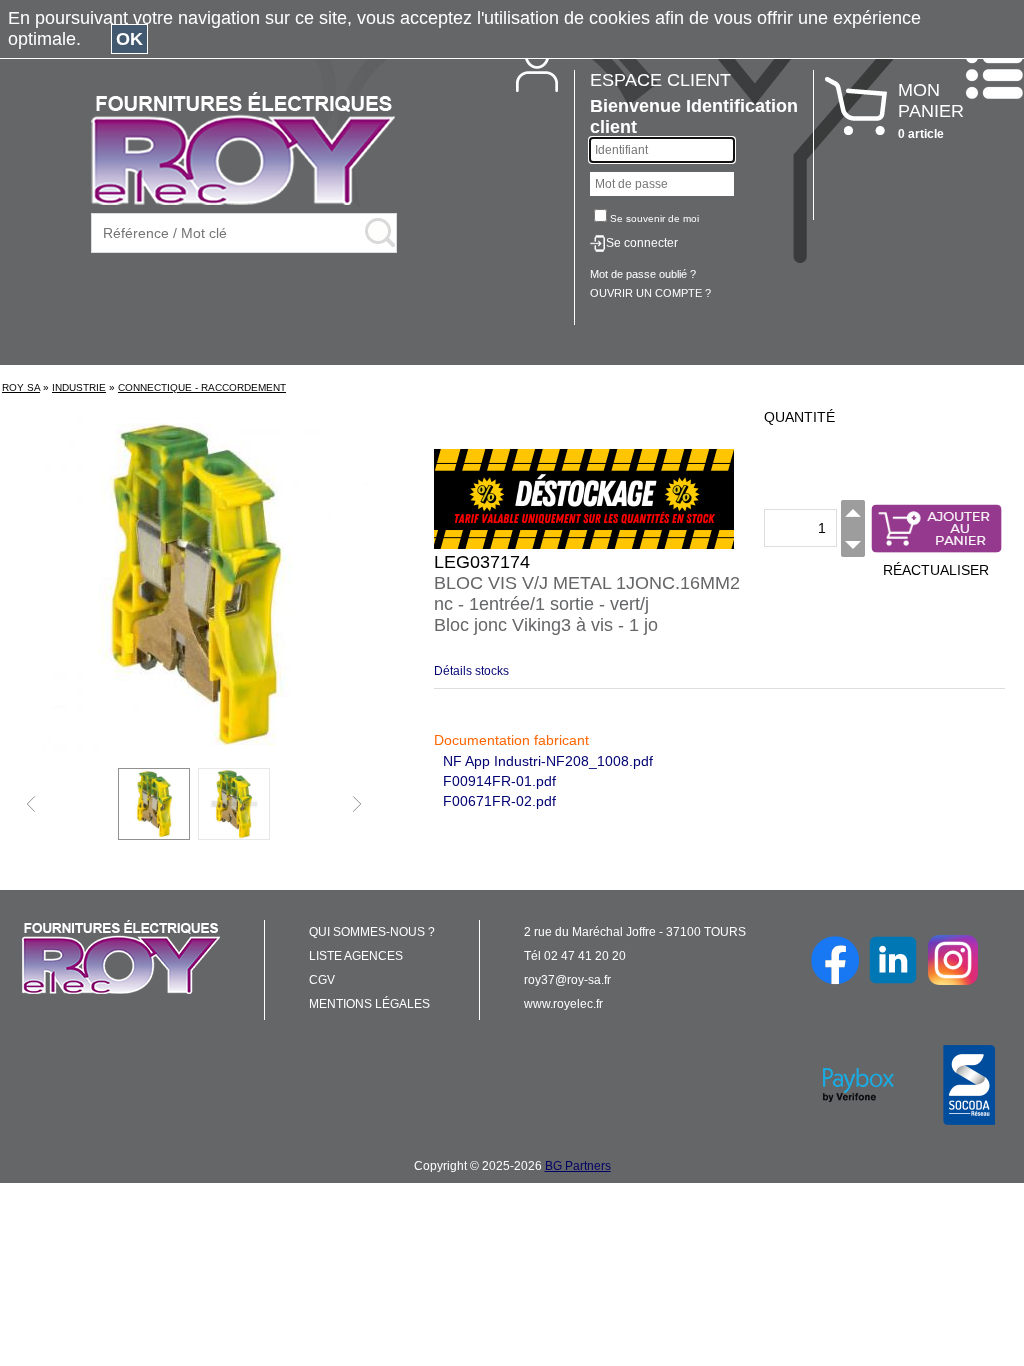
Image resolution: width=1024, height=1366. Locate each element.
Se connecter (642, 243)
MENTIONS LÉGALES (369, 1004)
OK (129, 39)
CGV (322, 980)
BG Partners (578, 1166)
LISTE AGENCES (356, 956)
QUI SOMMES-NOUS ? (372, 932)
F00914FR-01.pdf (499, 781)
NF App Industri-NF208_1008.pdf (548, 761)
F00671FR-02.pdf (499, 801)
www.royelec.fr (563, 1004)
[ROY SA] (243, 150)
